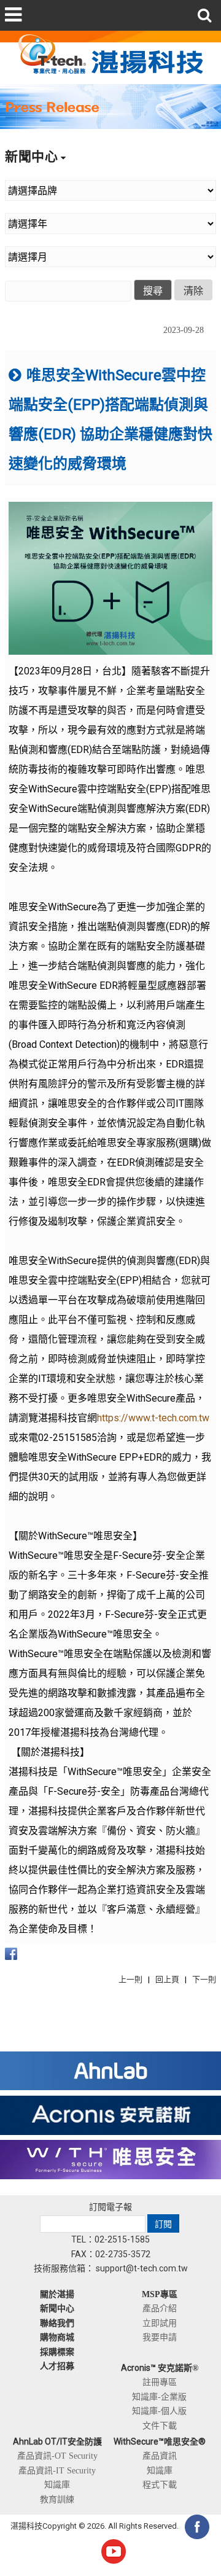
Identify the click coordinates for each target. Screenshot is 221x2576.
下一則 (204, 1979)
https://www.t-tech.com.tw (153, 1418)
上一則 (130, 1979)
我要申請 (160, 2337)
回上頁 (167, 1979)
